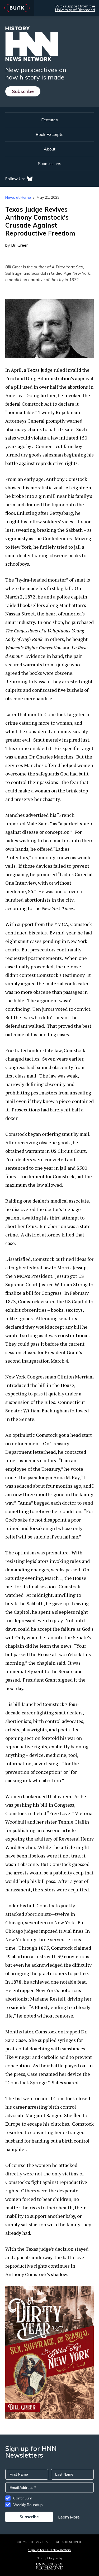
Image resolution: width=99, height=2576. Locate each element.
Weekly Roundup (28, 2505)
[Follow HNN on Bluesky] (30, 179)
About (50, 149)
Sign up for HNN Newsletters (49, 2550)
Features (49, 120)
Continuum (23, 2498)
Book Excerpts (49, 134)
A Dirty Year (63, 267)
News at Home (18, 197)
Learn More (69, 2517)
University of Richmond (75, 10)
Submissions (50, 163)
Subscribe (23, 91)
